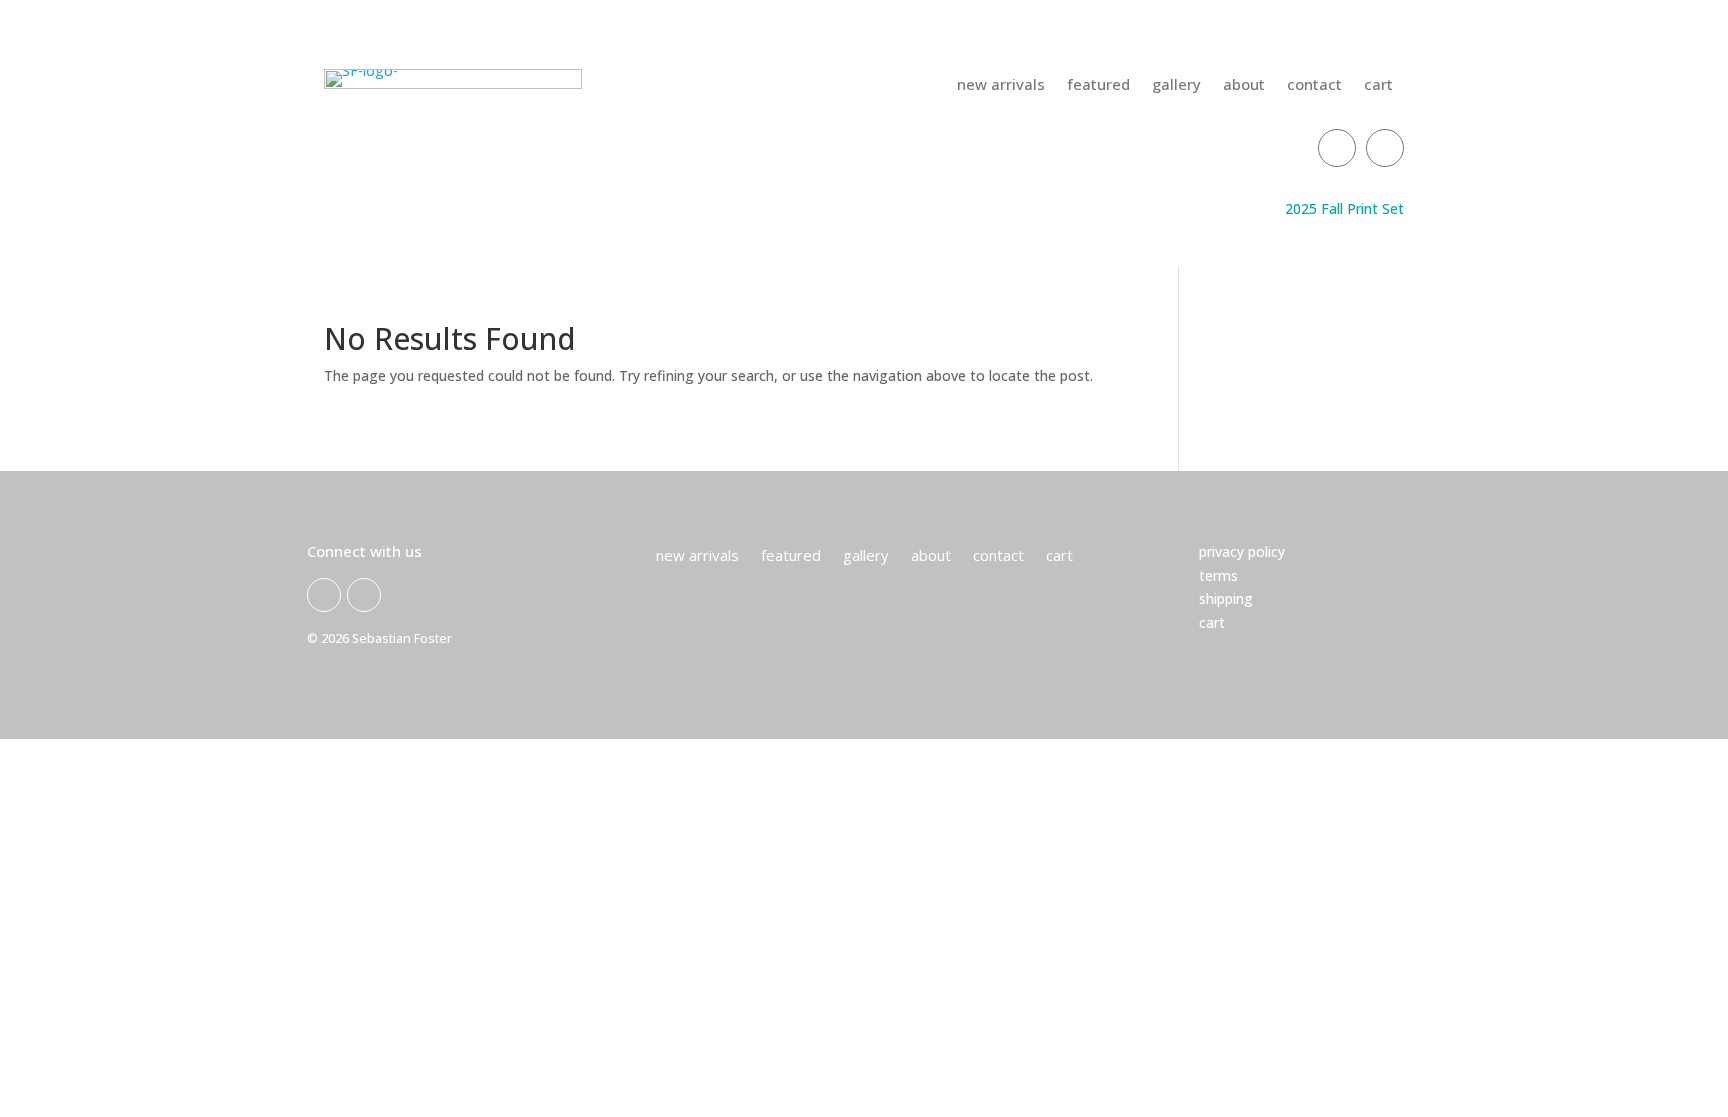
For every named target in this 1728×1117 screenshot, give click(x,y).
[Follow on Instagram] (1385, 148)
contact (1314, 85)
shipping (1226, 598)
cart (1378, 85)
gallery (1176, 85)
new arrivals (1001, 85)
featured (1098, 85)
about (1244, 85)
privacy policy (1242, 551)
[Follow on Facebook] (1337, 148)
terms (1218, 575)
